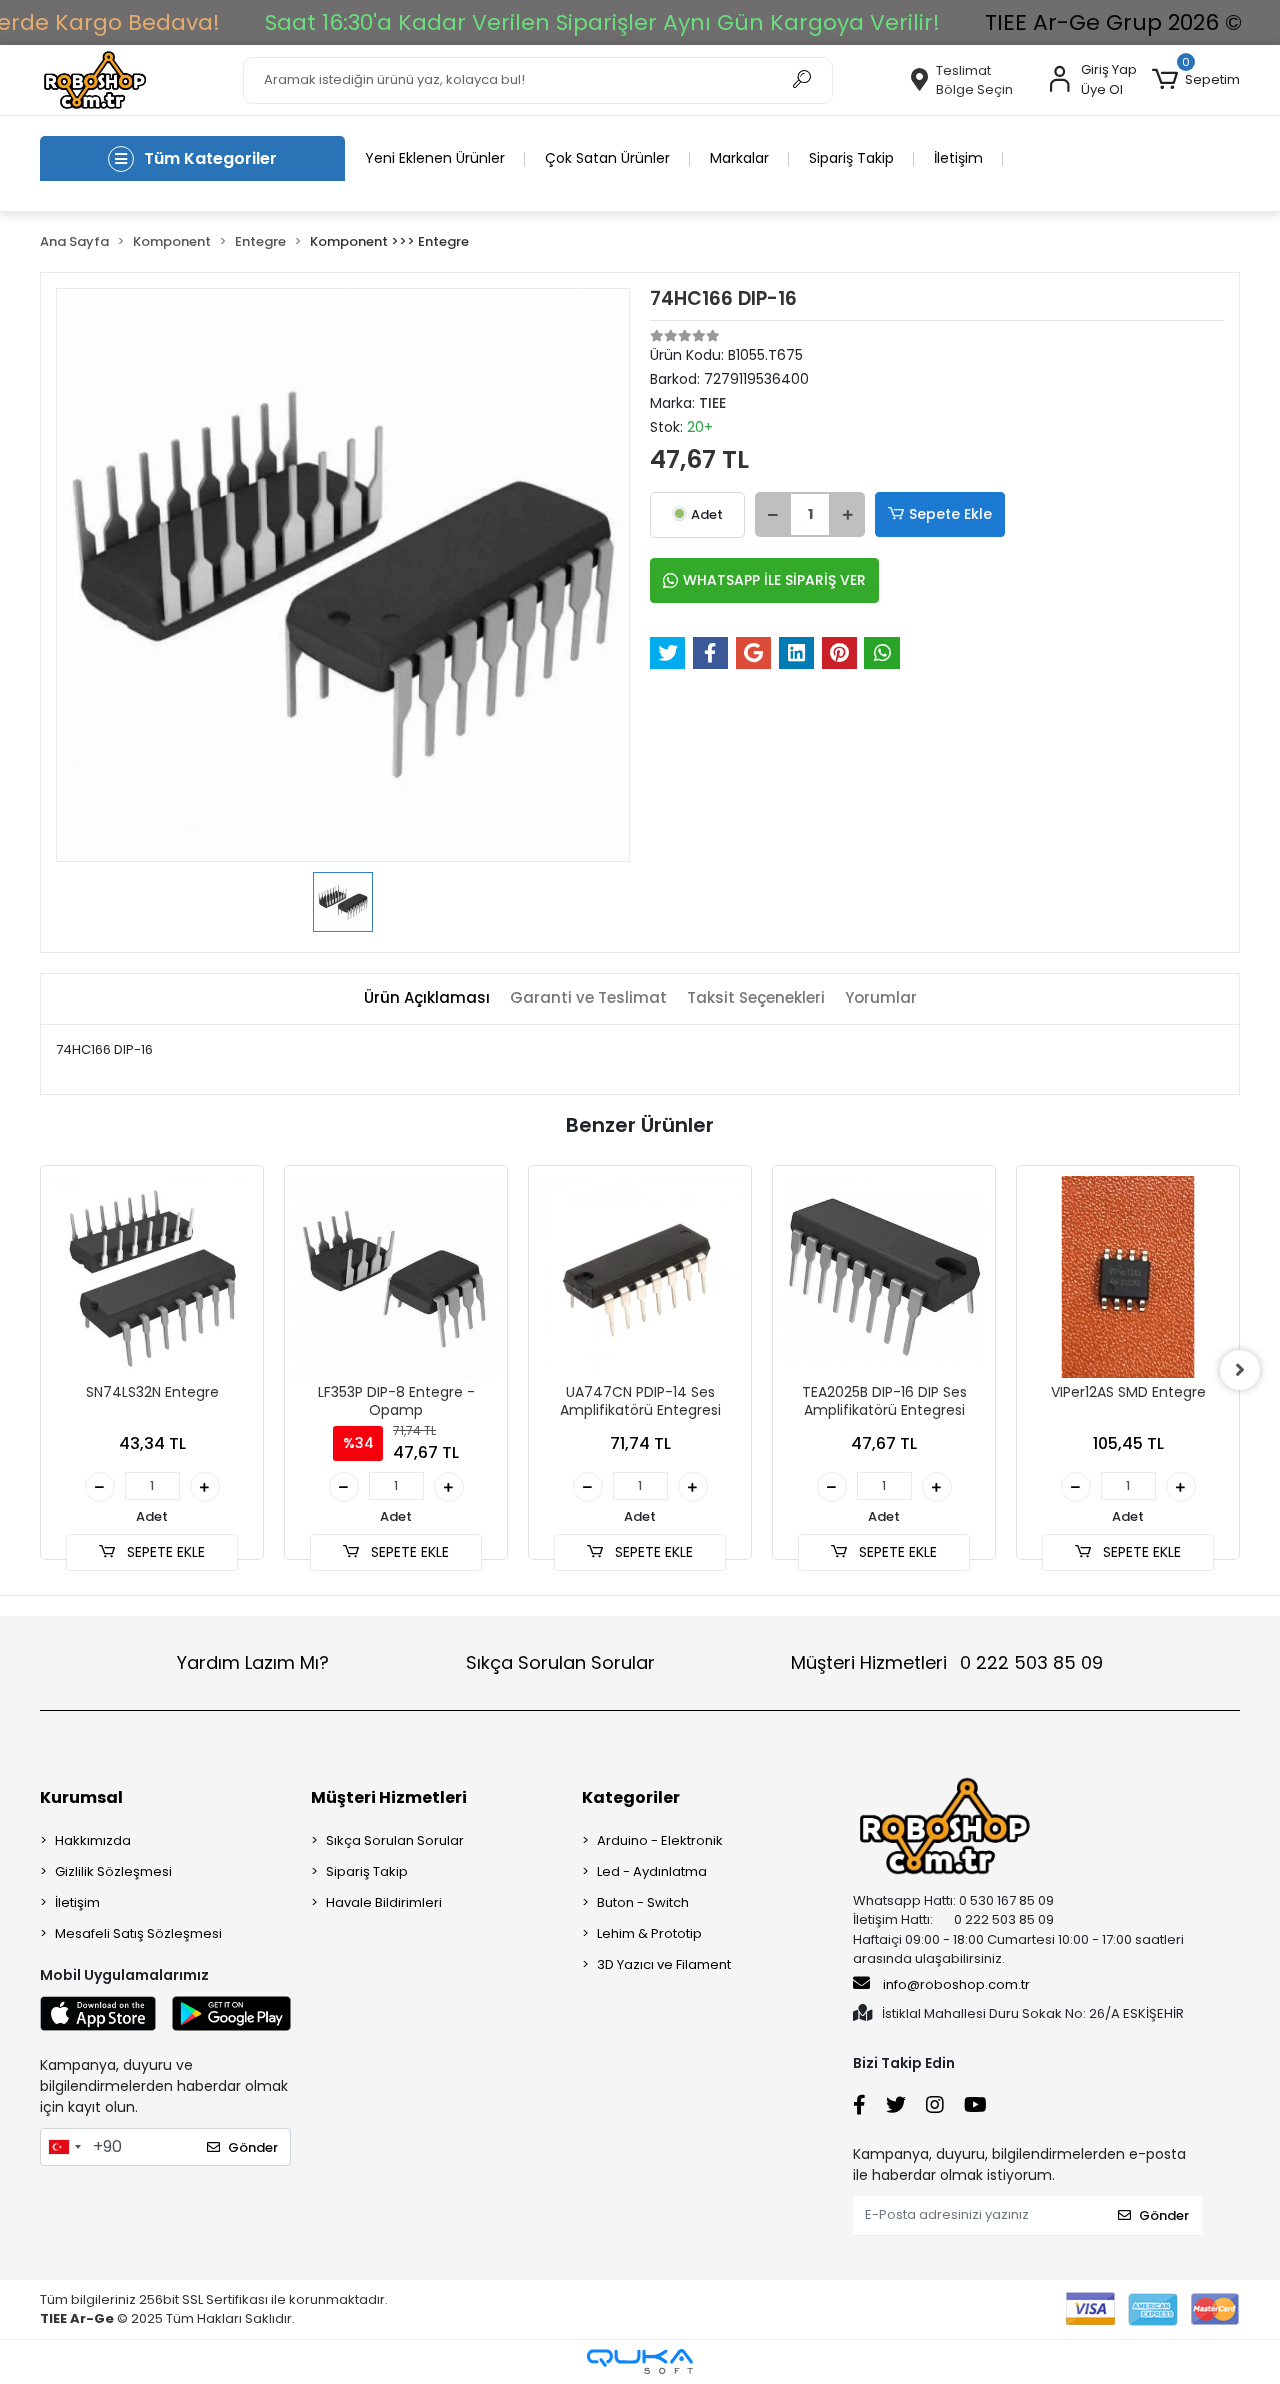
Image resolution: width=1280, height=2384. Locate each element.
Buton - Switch (643, 1902)
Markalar (739, 158)
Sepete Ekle (950, 514)
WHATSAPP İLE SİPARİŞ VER (774, 580)
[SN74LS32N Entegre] (152, 1277)
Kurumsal (81, 1797)
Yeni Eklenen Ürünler (435, 158)
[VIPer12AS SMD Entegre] (1128, 1277)
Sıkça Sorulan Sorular (560, 1662)
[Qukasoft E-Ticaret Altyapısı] (640, 2361)
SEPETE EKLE (164, 1552)
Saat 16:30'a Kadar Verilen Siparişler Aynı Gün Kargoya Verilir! (602, 22)
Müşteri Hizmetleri (947, 1662)
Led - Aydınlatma (652, 1871)
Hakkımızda (93, 1840)
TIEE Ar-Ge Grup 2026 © (1113, 22)
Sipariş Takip (851, 158)
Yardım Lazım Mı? (253, 1662)
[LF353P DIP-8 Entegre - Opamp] (396, 1277)
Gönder (253, 2147)
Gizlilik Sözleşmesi (113, 1871)
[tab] (427, 998)
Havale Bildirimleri (384, 1902)
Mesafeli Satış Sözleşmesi (138, 1933)
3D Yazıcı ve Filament (664, 1964)
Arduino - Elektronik (660, 1840)
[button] (1196, 80)
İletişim (958, 158)
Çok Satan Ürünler (607, 158)
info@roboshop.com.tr (956, 1984)
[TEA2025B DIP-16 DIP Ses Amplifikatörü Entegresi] (884, 1277)
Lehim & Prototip (649, 1933)
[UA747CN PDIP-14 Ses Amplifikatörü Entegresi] (640, 1277)
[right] (1240, 1370)
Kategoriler (631, 1797)
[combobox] (64, 2147)
